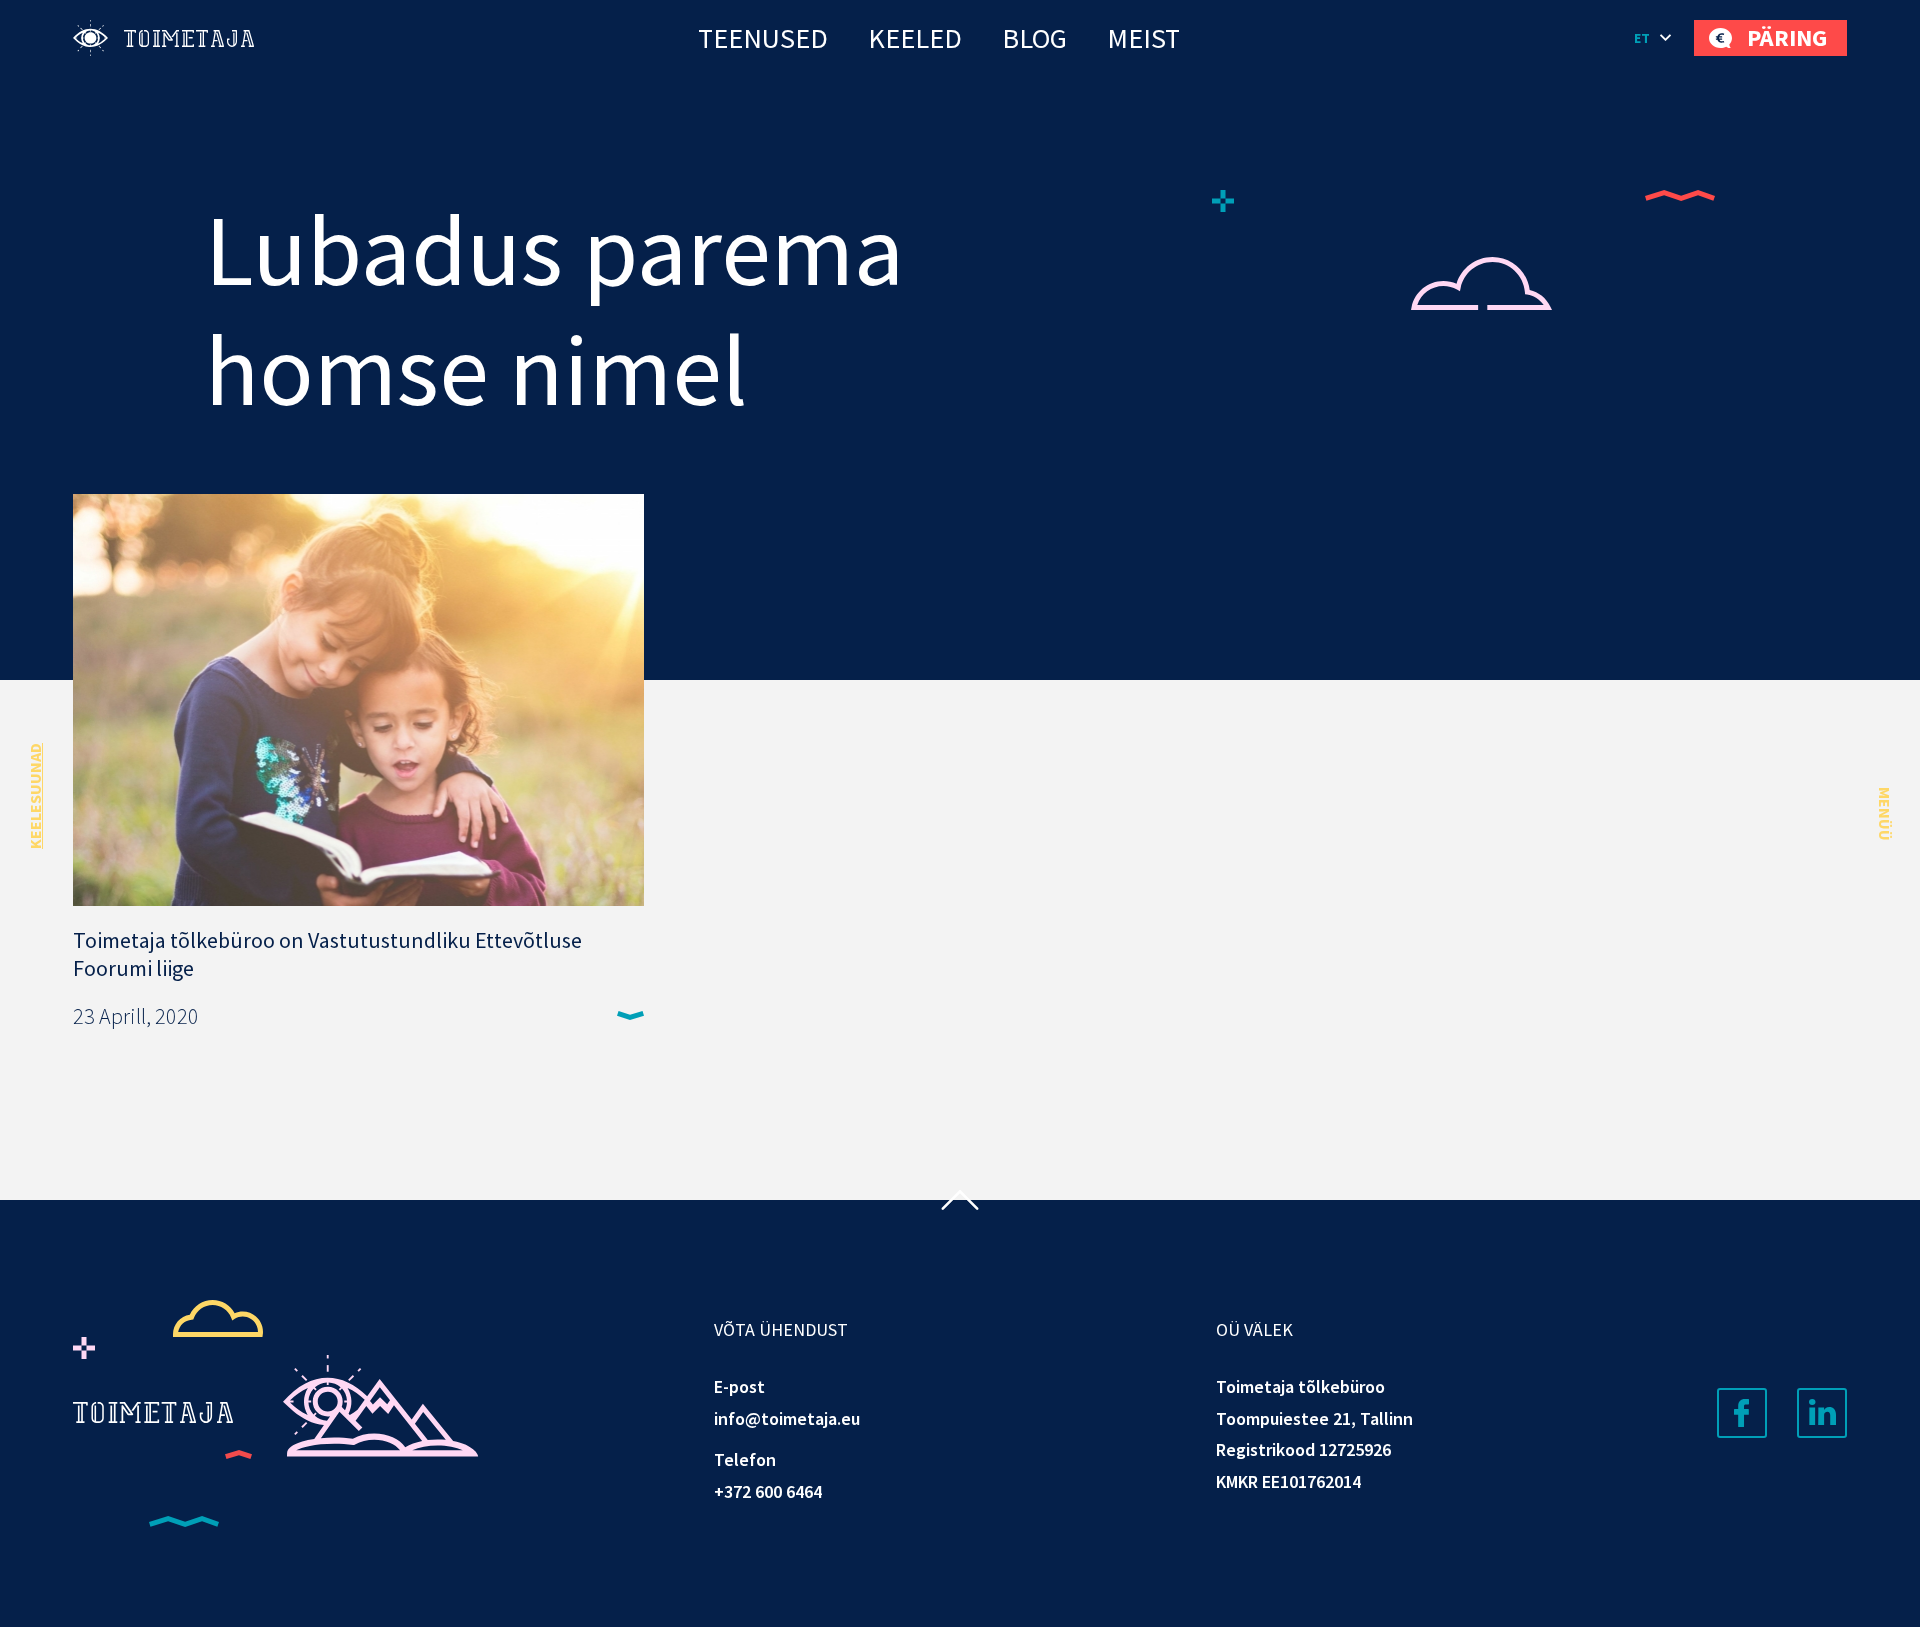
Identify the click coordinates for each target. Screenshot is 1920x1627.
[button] (1654, 38)
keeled (915, 38)
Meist (1143, 38)
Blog (1034, 38)
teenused (763, 38)
